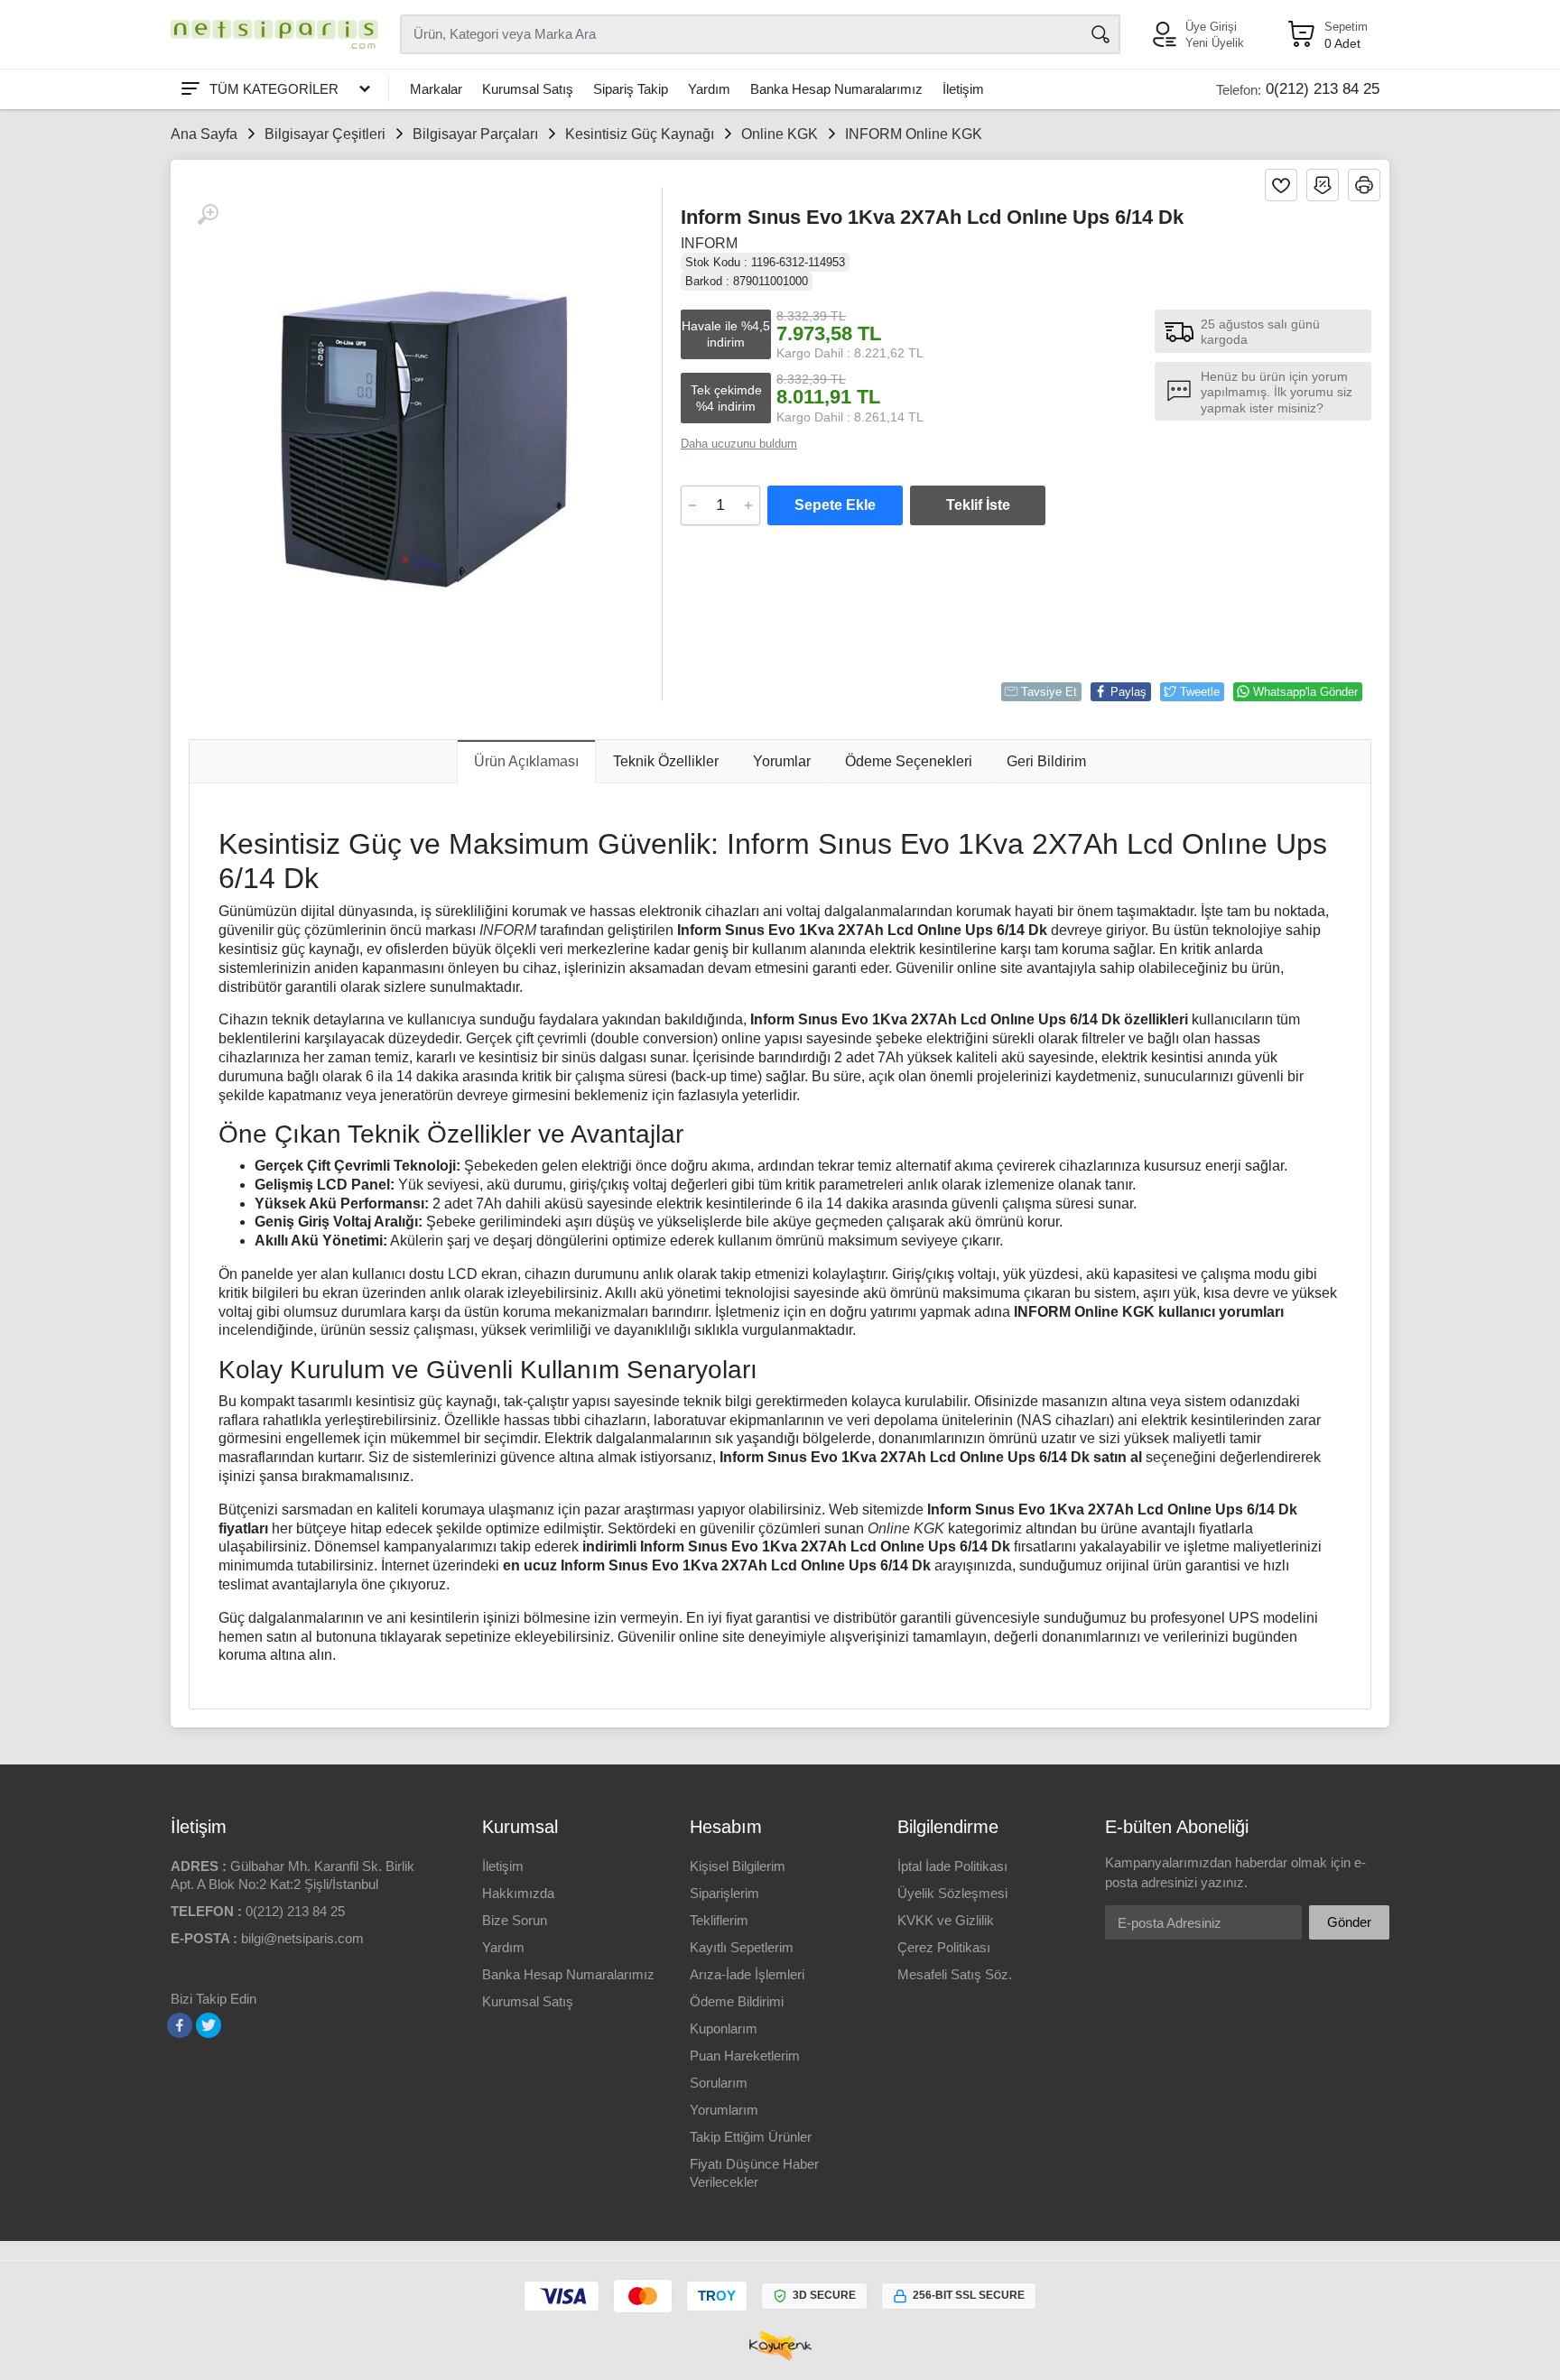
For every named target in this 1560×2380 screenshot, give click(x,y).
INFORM (709, 243)
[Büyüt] (208, 215)
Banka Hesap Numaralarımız (836, 89)
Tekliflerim (719, 1920)
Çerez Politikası (944, 1947)
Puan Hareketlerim (745, 2056)
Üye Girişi (1211, 27)
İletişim (963, 89)
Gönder (1349, 1922)
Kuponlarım (724, 2028)
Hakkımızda (518, 1893)
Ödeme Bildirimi (737, 2001)
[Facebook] (180, 2025)
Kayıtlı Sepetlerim (742, 1947)
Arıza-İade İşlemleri (747, 1974)
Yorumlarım (724, 2110)
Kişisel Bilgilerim (738, 1866)
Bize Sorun (515, 1920)
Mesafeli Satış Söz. (955, 1974)
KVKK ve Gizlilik (946, 1920)
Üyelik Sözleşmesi (952, 1893)
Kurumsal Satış (528, 89)
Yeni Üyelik (1215, 43)
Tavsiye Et (1049, 692)
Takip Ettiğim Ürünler (751, 2137)
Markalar (436, 89)
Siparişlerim (724, 1893)
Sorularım (719, 2083)
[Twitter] (209, 2025)
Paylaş (1128, 692)
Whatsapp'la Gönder (1305, 692)
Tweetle (1200, 692)
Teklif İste (978, 505)
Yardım (709, 89)
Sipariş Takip (631, 89)
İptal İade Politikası (952, 1866)
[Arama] (1100, 34)
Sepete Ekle (835, 505)
